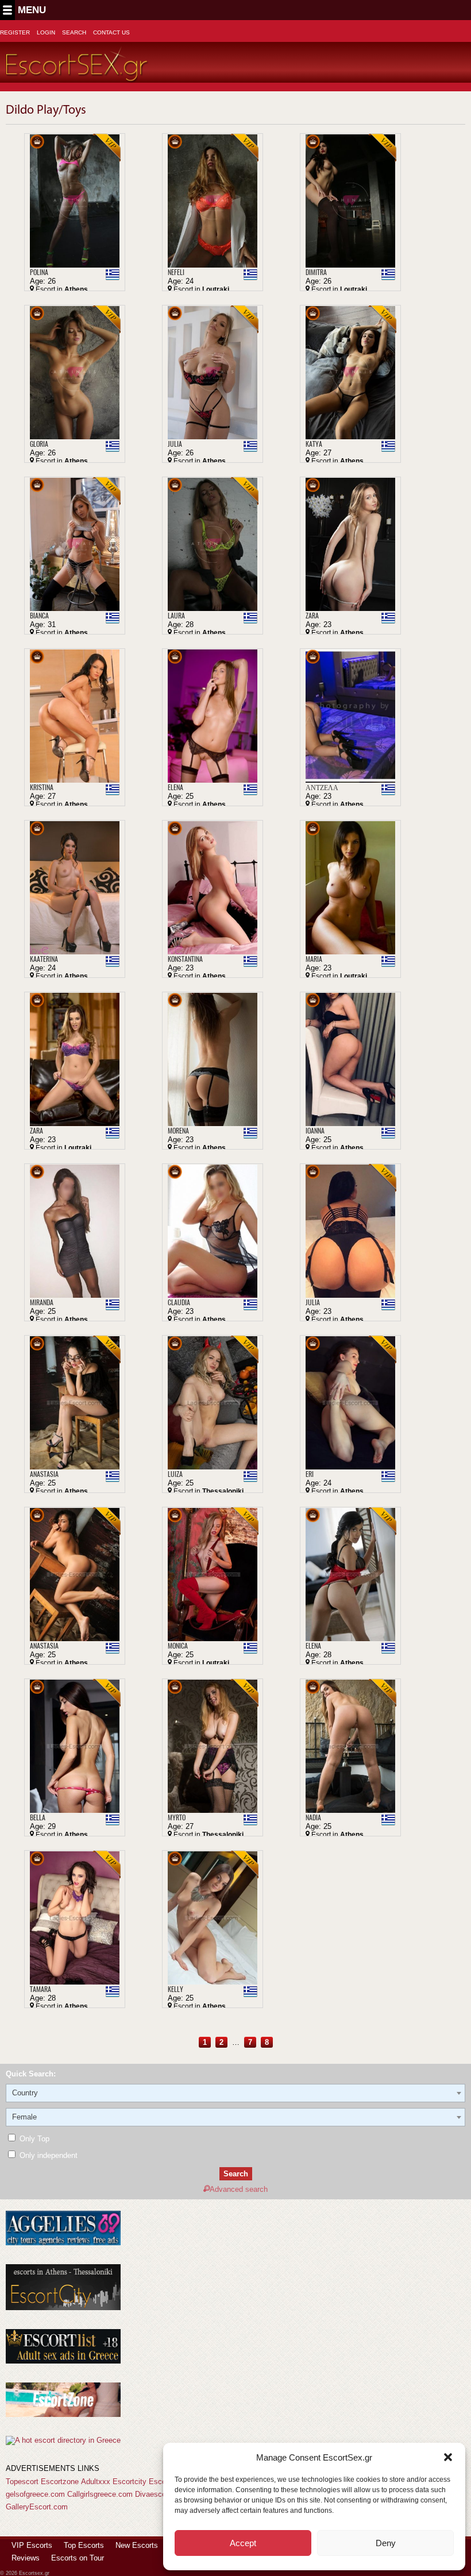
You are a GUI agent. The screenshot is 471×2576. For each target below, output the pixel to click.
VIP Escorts (32, 2545)
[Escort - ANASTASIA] (75, 1403)
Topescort (22, 2482)
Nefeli (176, 272)
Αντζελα (322, 787)
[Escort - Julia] (213, 372)
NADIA (313, 1817)
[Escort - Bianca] (75, 544)
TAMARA (40, 1989)
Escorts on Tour (78, 2558)
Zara (312, 616)
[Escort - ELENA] (350, 1574)
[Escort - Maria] (350, 887)
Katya (314, 444)
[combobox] (235, 2093)
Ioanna (315, 1131)
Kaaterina (44, 959)
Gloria (39, 444)
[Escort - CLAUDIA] (213, 1231)
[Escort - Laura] (213, 544)
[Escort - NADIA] (350, 1746)
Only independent (47, 2155)
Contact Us (111, 32)
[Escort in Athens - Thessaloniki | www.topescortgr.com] (63, 2440)
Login (46, 32)
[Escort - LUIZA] (213, 1403)
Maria (314, 959)
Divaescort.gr (157, 2494)
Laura (176, 616)
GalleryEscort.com (37, 2507)
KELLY (175, 1989)
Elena (175, 787)
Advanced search (239, 2189)
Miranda (42, 1302)
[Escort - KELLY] (213, 1918)
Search (74, 32)
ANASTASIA (44, 1474)
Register (15, 32)
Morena (178, 1131)
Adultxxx (96, 2482)
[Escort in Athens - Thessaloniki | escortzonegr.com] (63, 2414)
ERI (310, 1474)
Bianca (39, 616)
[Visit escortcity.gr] (63, 2308)
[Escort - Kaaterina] (75, 887)
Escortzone (60, 2482)
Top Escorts (84, 2545)
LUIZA (175, 1474)
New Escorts (137, 2545)
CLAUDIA (179, 1302)
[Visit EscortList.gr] (63, 2361)
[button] (448, 2457)
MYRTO (177, 1817)
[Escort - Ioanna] (350, 1059)
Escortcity (130, 2482)
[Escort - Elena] (213, 716)
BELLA (38, 1817)
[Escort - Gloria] (75, 372)
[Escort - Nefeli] (213, 201)
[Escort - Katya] (350, 372)
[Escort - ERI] (350, 1403)
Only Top (33, 2139)
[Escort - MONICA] (213, 1574)
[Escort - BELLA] (75, 1746)
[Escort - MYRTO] (213, 1746)
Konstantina (185, 959)
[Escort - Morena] (213, 1059)
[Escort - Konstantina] (213, 887)
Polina (39, 272)
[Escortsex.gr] (77, 76)
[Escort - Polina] (75, 201)
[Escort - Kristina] (75, 716)
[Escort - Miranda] (75, 1231)
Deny (386, 2543)
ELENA (313, 1646)
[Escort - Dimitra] (350, 201)
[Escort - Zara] (350, 544)
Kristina (42, 787)
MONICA (178, 1646)
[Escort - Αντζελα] (350, 716)
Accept (243, 2543)
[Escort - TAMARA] (75, 1918)
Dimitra (316, 272)
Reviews (26, 2558)
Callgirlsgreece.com (100, 2494)
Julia (175, 444)
